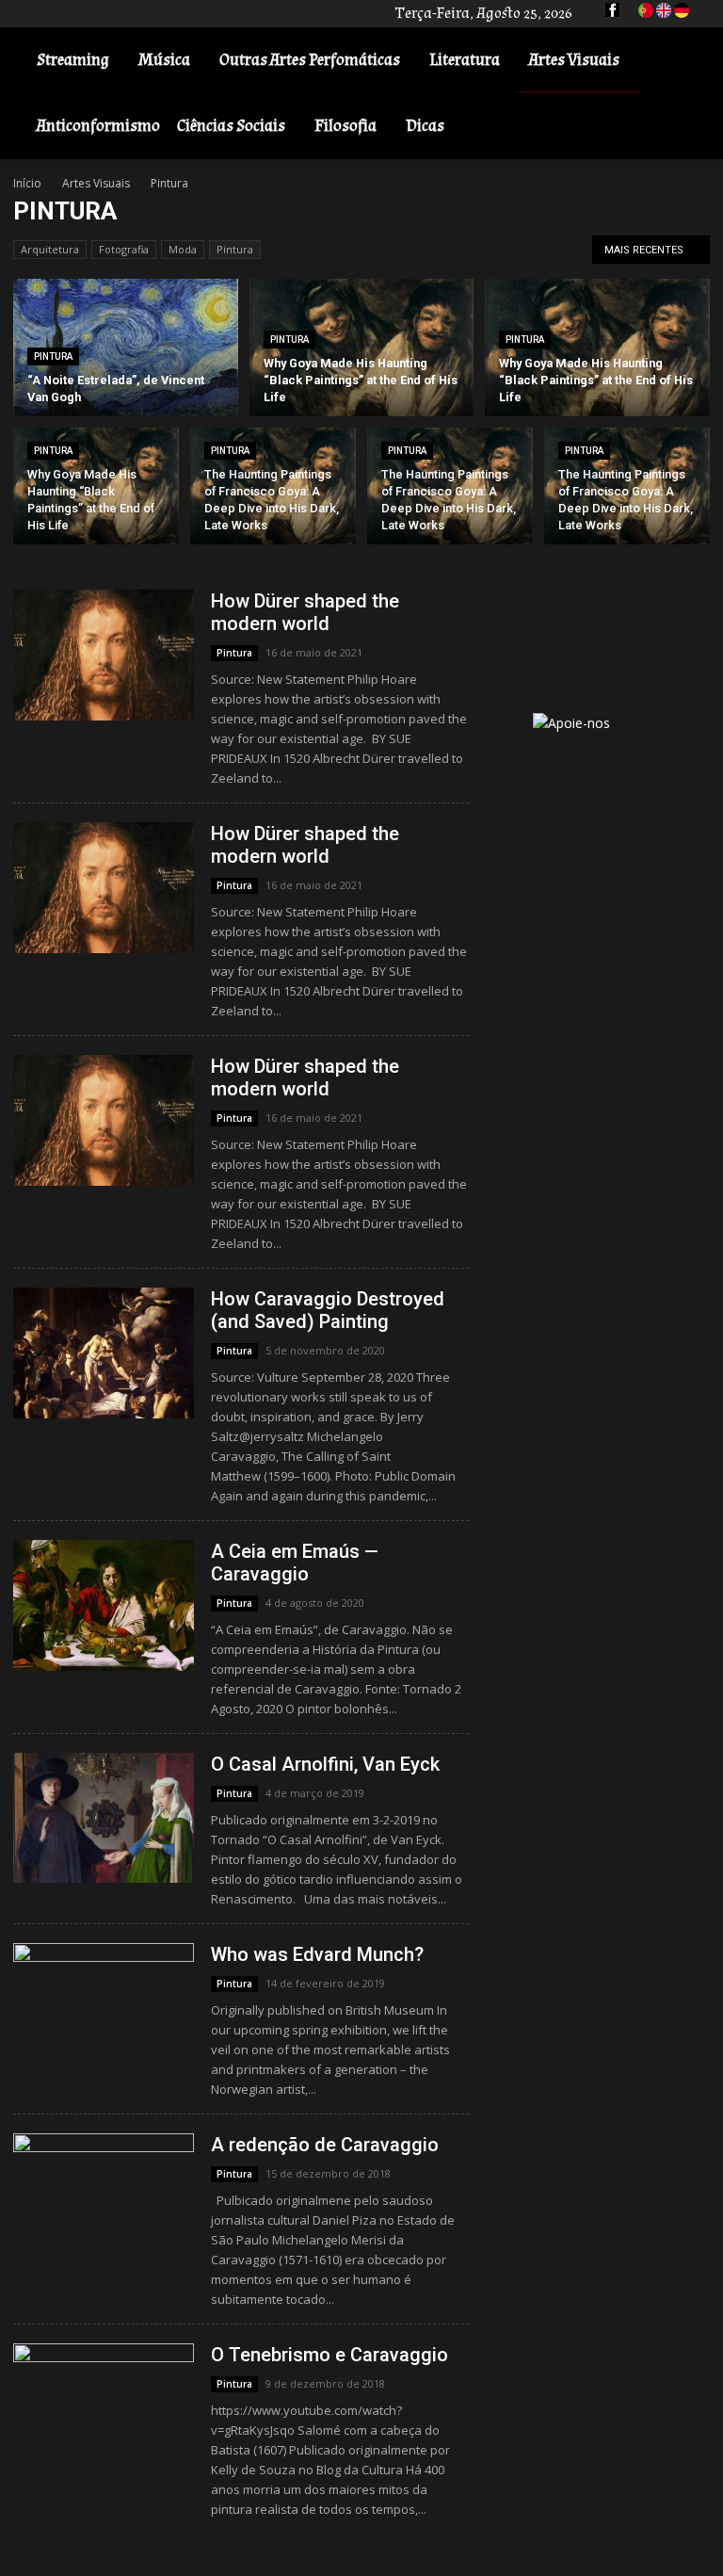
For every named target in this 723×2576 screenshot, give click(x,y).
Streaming (73, 60)
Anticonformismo (98, 126)
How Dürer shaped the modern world (305, 612)
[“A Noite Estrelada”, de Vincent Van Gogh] (126, 348)
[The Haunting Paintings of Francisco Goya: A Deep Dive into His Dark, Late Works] (273, 490)
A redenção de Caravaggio (325, 2145)
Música (164, 60)
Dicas (425, 126)
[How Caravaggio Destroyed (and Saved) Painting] (104, 1353)
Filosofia (345, 126)
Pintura (235, 249)
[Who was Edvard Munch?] (104, 2009)
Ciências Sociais (231, 126)
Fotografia (124, 249)
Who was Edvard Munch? (317, 1954)
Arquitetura (50, 249)
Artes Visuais (574, 60)
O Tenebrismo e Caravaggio (329, 2355)
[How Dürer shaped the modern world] (104, 655)
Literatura (465, 60)
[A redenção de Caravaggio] (104, 2199)
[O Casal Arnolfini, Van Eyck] (104, 1818)
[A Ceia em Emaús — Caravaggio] (104, 1605)
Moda (183, 249)
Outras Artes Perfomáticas (310, 60)
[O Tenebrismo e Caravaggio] (104, 2409)
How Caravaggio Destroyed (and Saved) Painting (328, 1310)
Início (27, 183)
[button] (682, 61)
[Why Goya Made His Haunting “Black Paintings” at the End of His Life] (362, 348)
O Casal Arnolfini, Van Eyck (325, 1764)
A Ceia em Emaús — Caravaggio (295, 1563)
